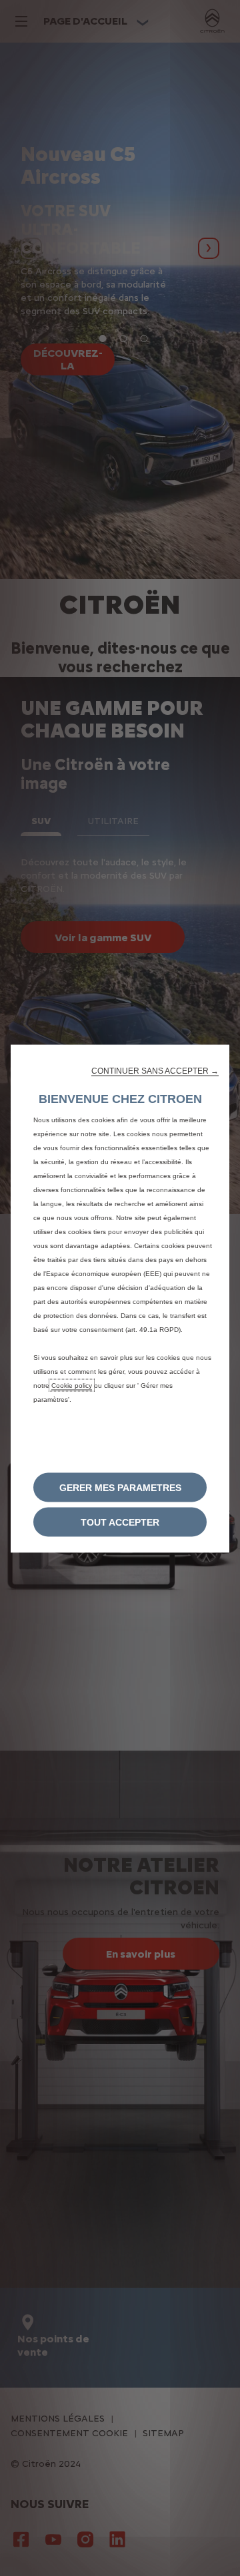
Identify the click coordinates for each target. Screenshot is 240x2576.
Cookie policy (72, 1386)
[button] (155, 1071)
